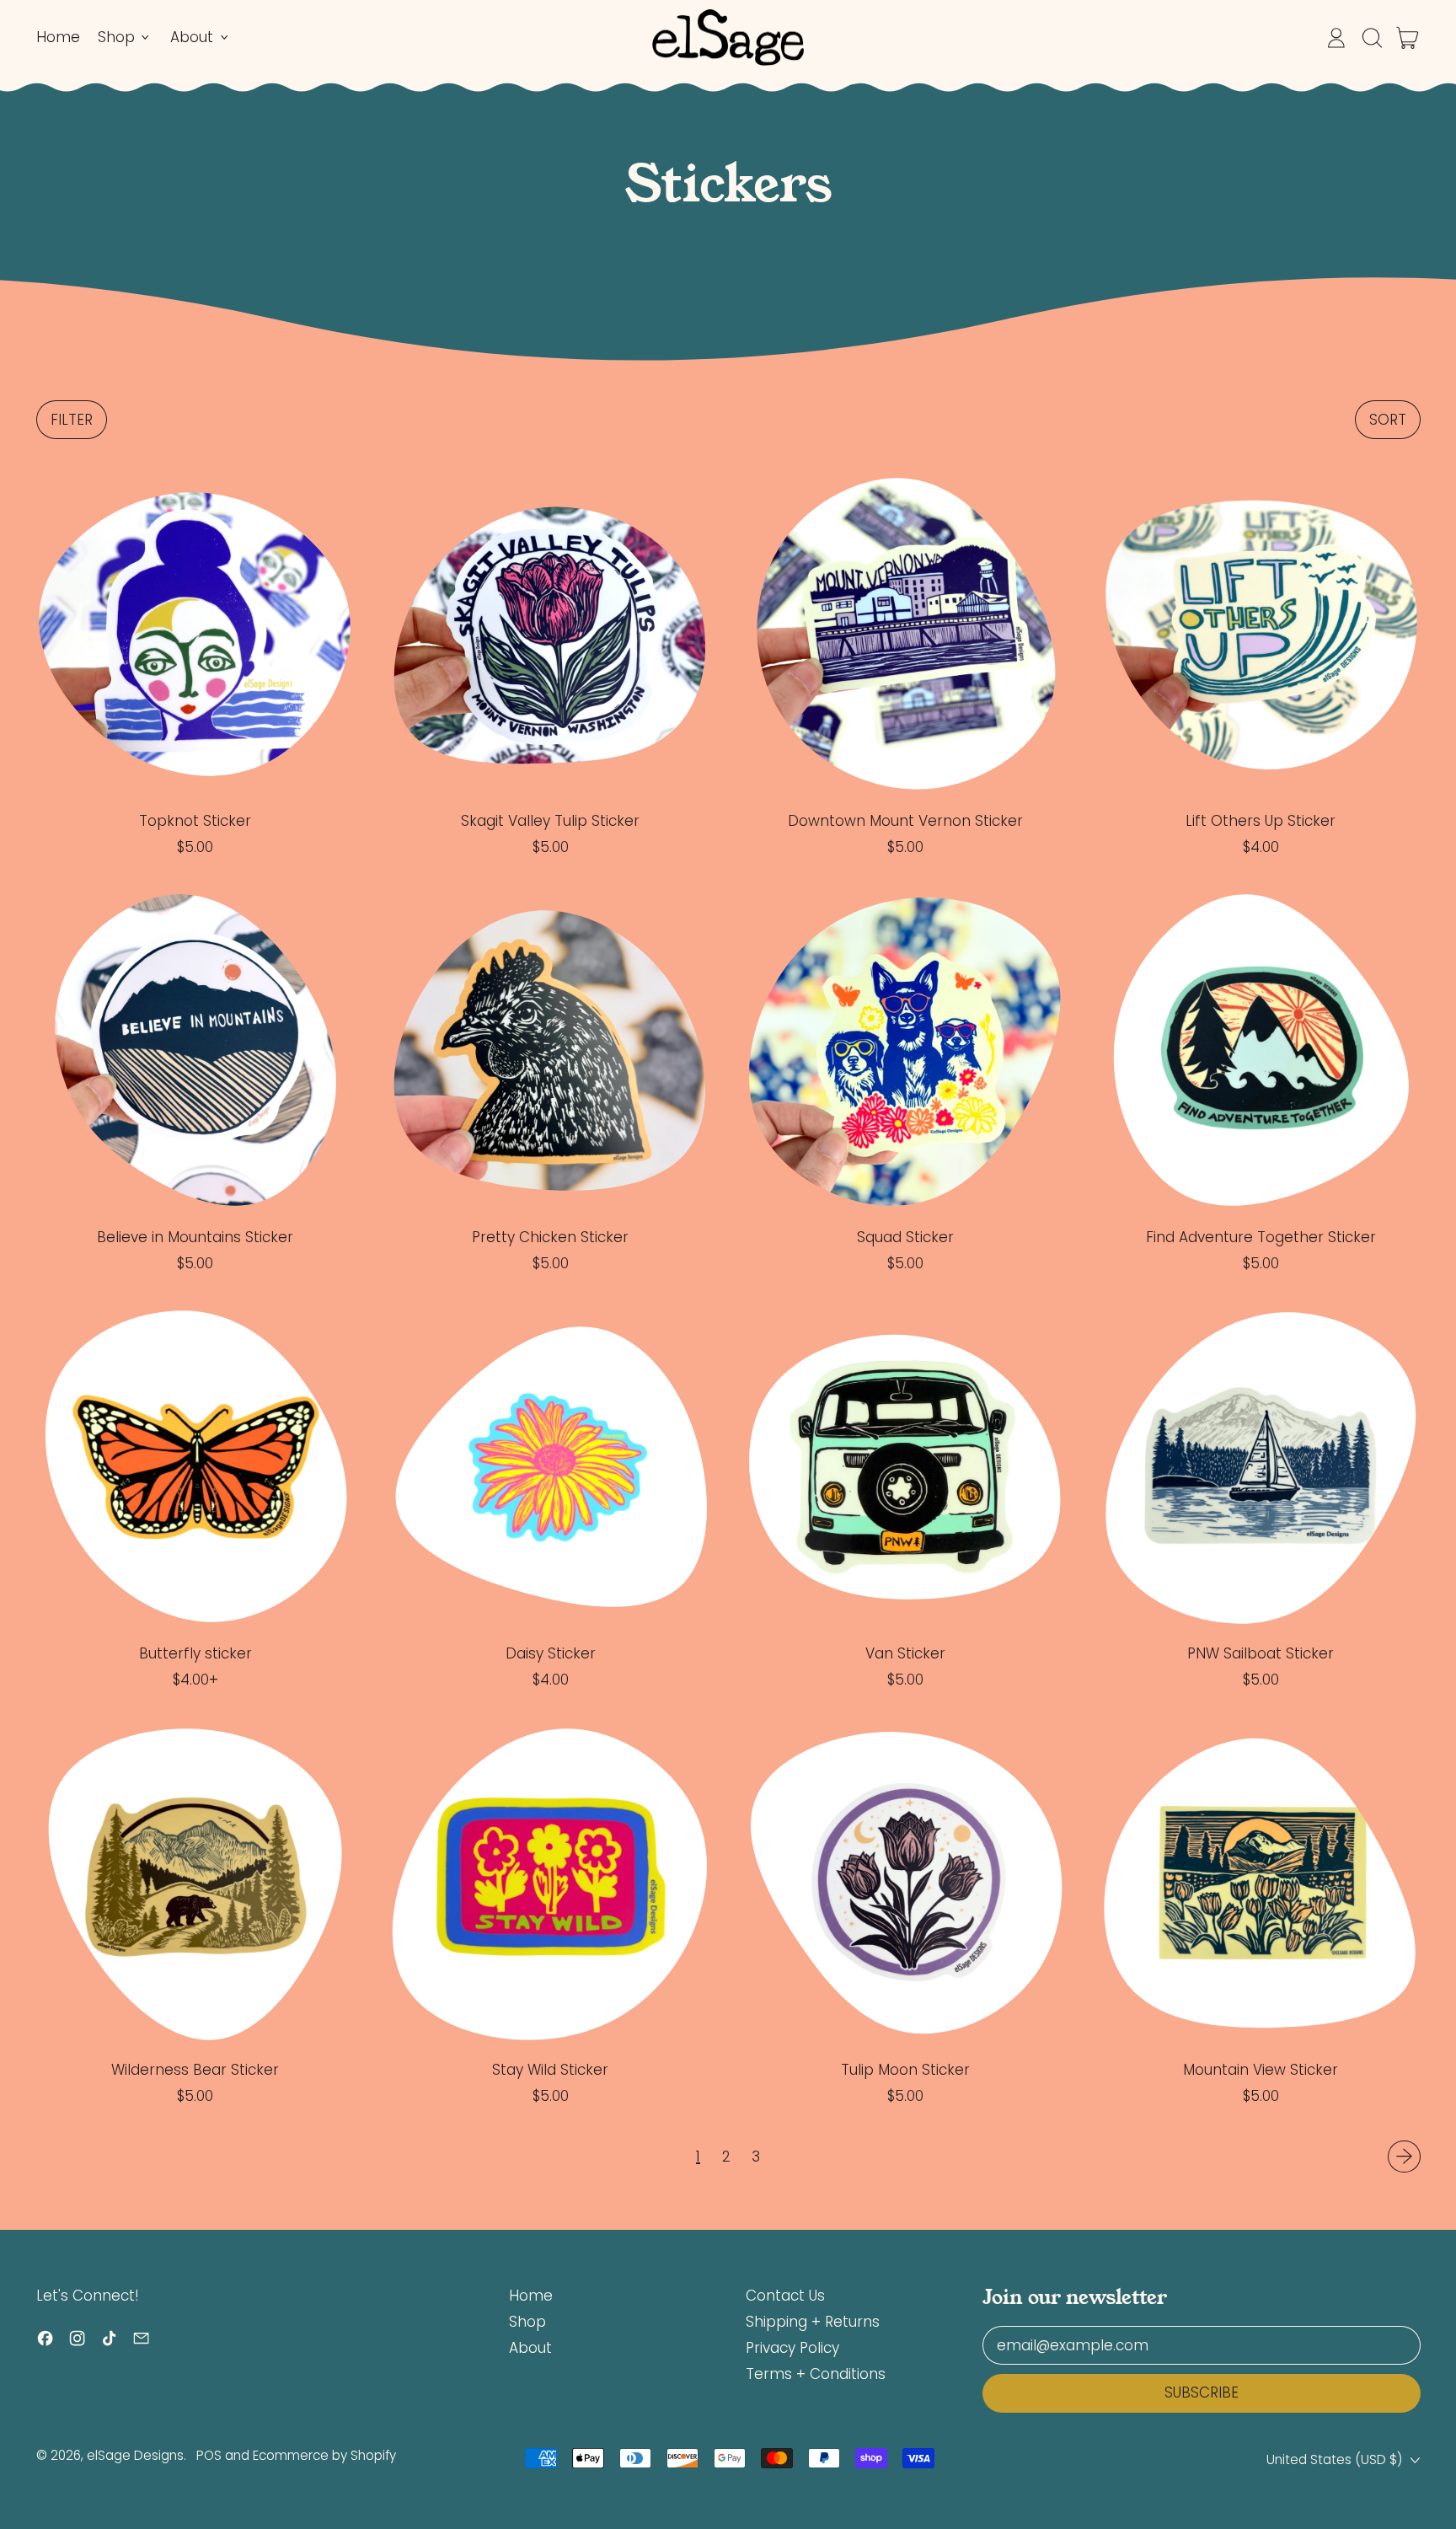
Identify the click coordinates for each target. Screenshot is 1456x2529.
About (530, 2348)
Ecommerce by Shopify (324, 2455)
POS (209, 2455)
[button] (1372, 38)
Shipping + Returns (813, 2322)
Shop (527, 2322)
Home (58, 37)
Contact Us (785, 2296)
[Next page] (1404, 2157)
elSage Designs (135, 2455)
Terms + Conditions (816, 2374)
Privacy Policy (792, 2348)
